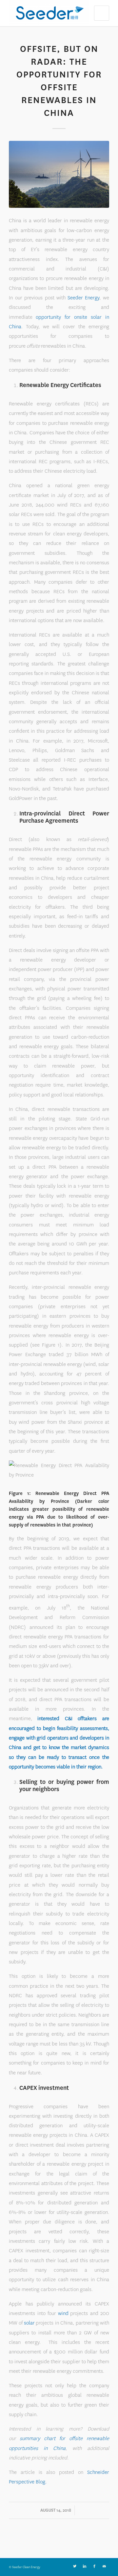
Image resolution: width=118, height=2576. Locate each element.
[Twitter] (75, 2566)
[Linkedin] (85, 2566)
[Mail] (104, 2566)
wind (63, 2313)
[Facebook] (94, 2566)
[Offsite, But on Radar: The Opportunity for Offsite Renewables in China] (59, 174)
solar (29, 2323)
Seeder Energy (84, 298)
